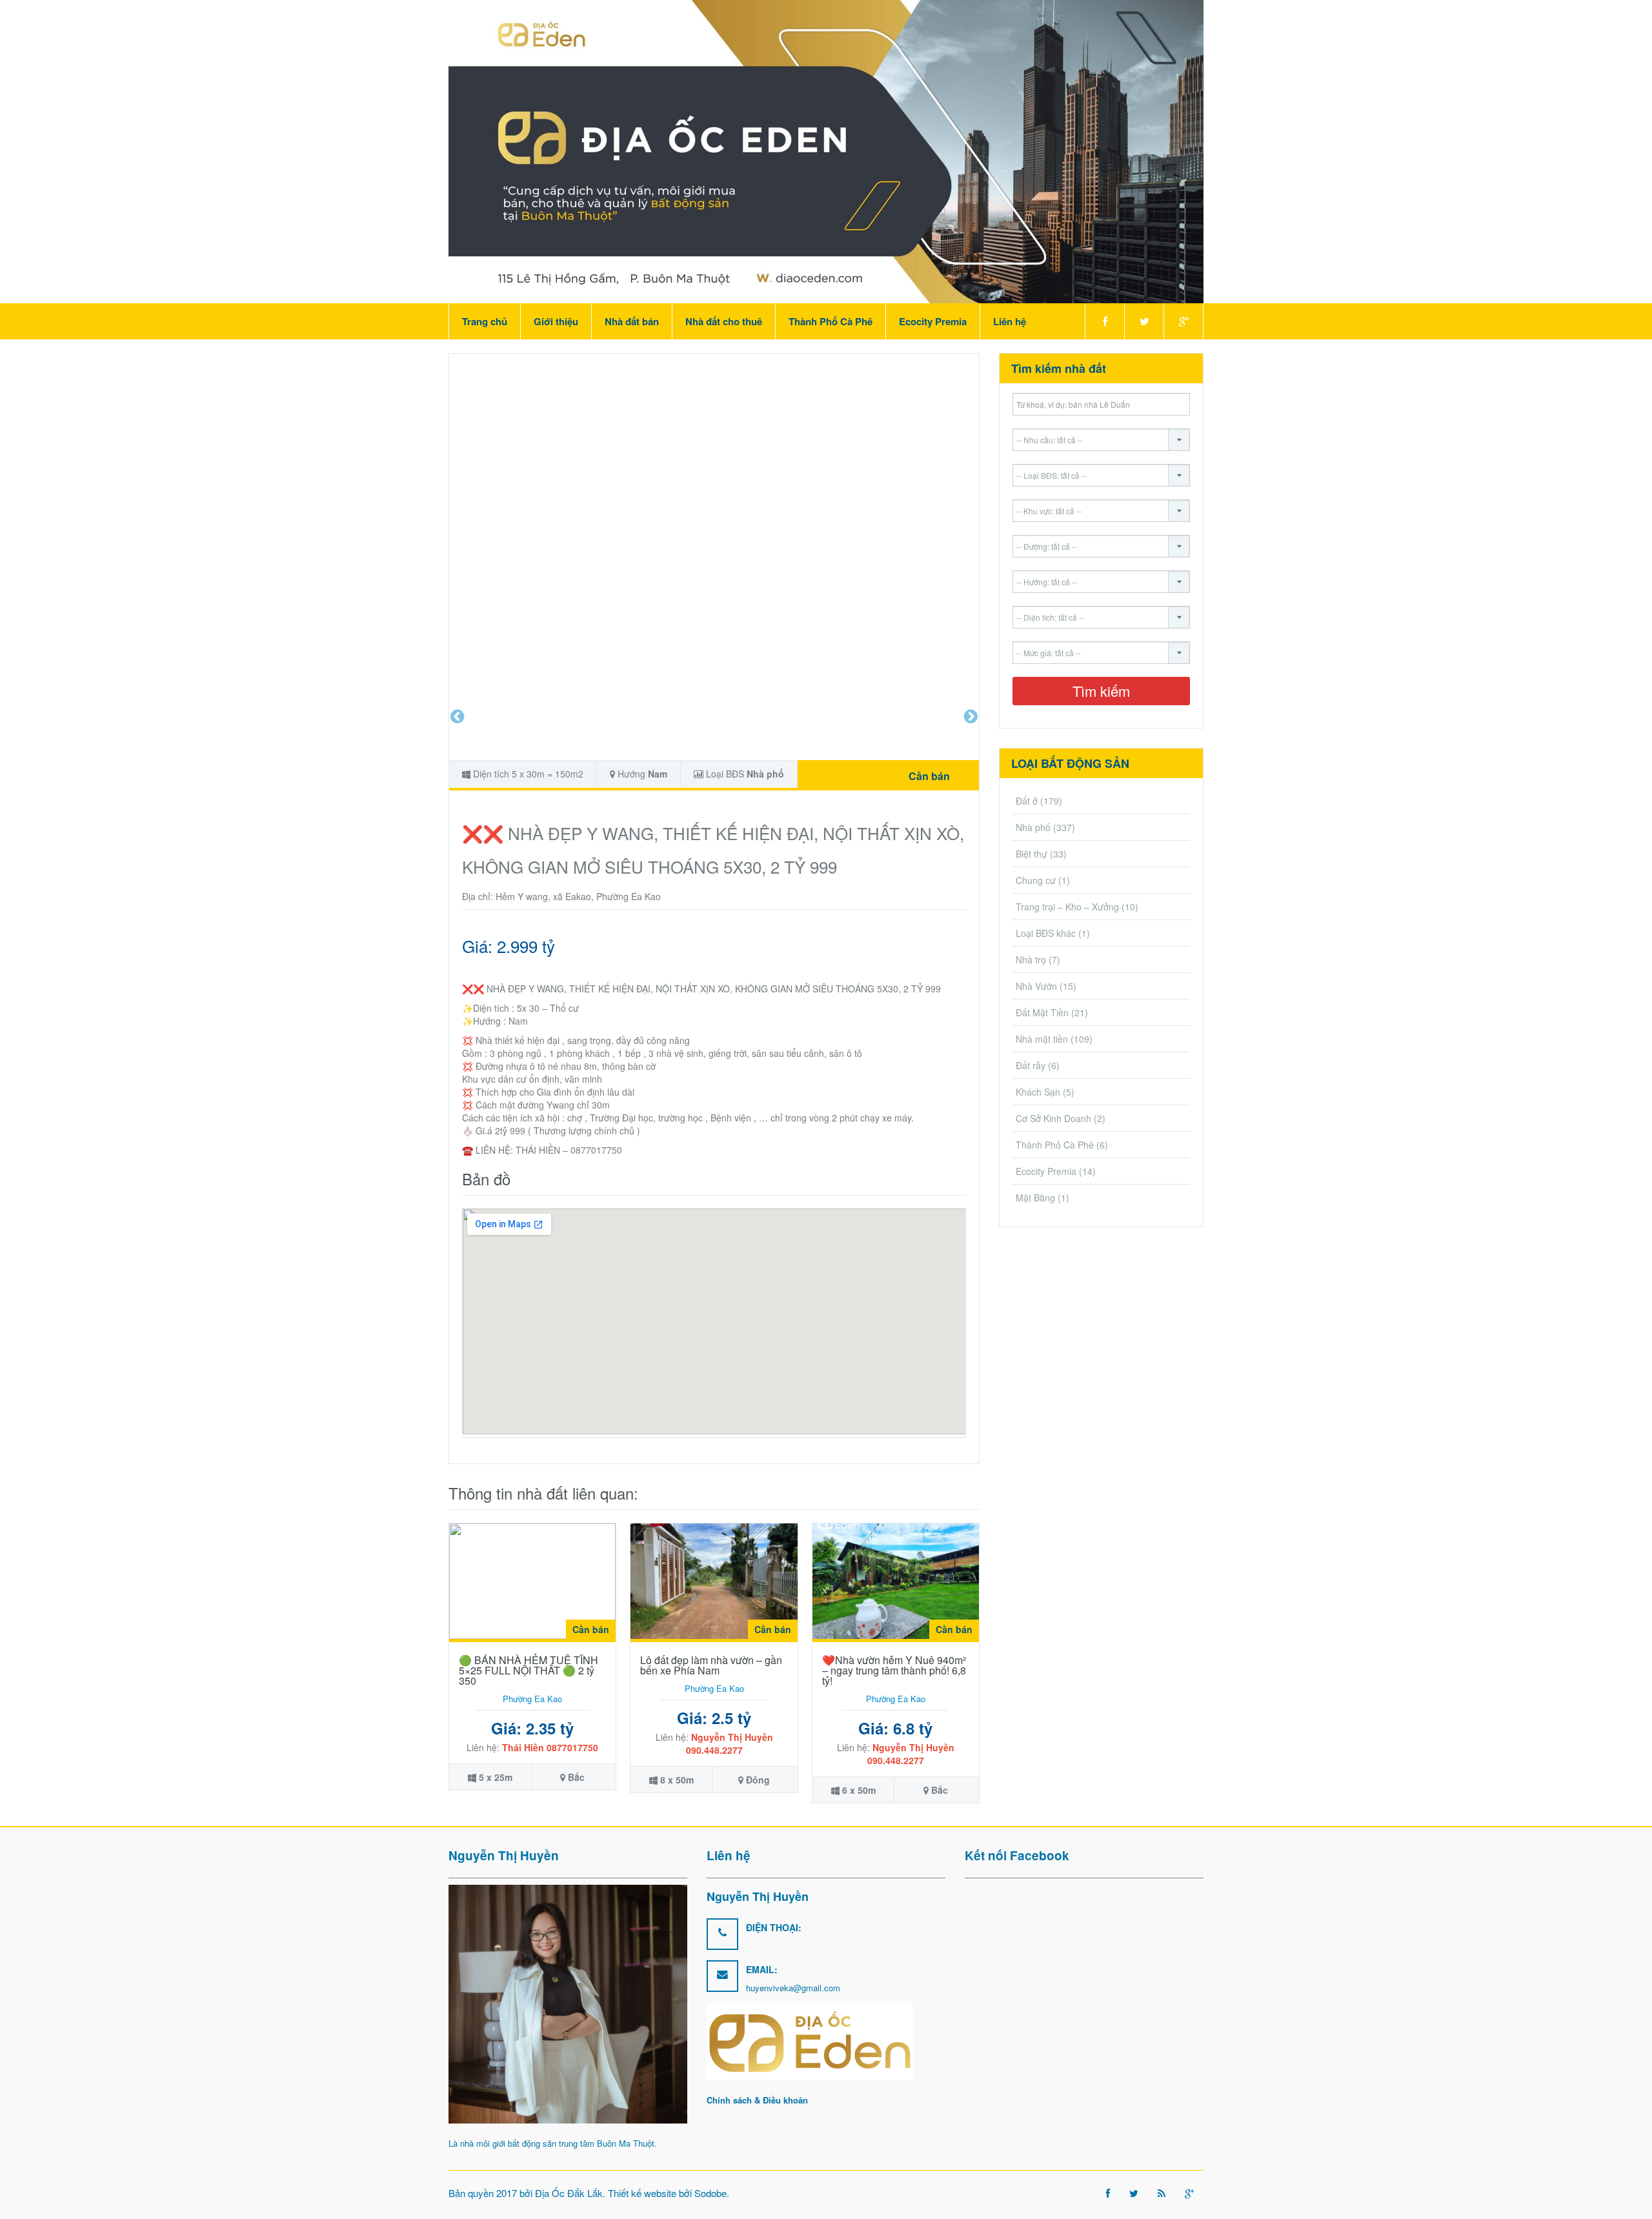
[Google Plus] (1184, 321)
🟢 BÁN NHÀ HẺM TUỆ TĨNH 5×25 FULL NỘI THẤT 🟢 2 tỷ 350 (529, 1670)
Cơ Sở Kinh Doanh (1053, 1118)
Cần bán (929, 776)
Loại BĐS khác (1046, 933)
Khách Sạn (1038, 1092)
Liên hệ (1010, 321)
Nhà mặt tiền (1042, 1039)
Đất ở (1027, 801)
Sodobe (710, 2193)
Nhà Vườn (1036, 986)
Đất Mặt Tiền (1042, 1012)
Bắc (576, 1777)
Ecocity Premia (933, 321)
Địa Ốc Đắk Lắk (569, 2193)
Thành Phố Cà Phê (831, 321)
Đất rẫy (1031, 1065)
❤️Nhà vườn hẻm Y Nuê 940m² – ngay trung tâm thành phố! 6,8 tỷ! (894, 1670)
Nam (658, 774)
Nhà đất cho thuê (724, 321)
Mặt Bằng (1035, 1198)
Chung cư (1036, 880)
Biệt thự (1032, 854)
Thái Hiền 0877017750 (550, 1747)
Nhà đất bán (632, 321)
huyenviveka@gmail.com (793, 1988)
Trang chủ (485, 321)
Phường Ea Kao (532, 1699)
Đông (758, 1780)
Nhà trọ (1031, 959)
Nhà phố (765, 774)
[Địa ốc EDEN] (826, 150)
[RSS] (1162, 2193)
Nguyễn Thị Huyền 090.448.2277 (730, 1743)
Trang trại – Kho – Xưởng (1067, 907)
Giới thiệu (556, 321)
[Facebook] (1104, 321)
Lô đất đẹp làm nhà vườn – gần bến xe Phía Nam (711, 1665)
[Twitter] (1144, 321)
